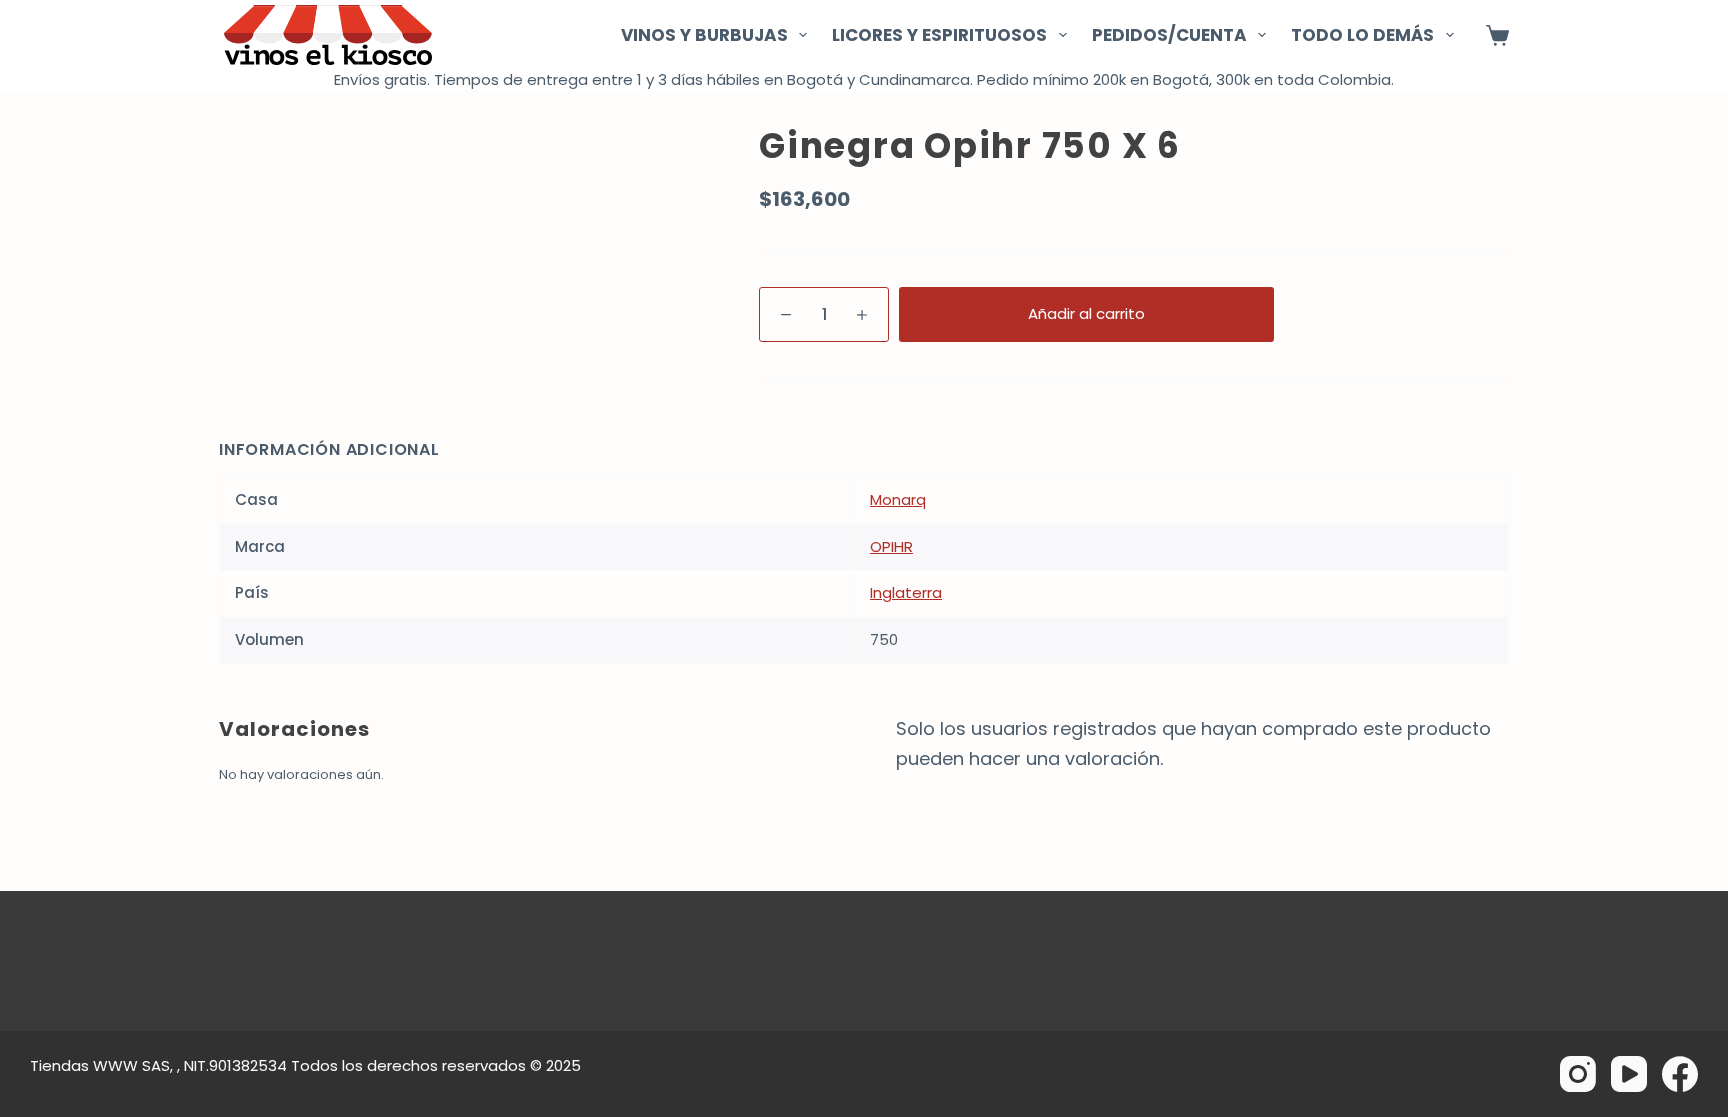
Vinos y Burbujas (704, 35)
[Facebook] (1680, 1074)
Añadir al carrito (1086, 313)
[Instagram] (1578, 1074)
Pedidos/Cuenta (1169, 35)
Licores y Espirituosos (939, 35)
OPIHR (891, 546)
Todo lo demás (1362, 35)
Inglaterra (906, 592)
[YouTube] (1629, 1074)
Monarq (898, 499)
